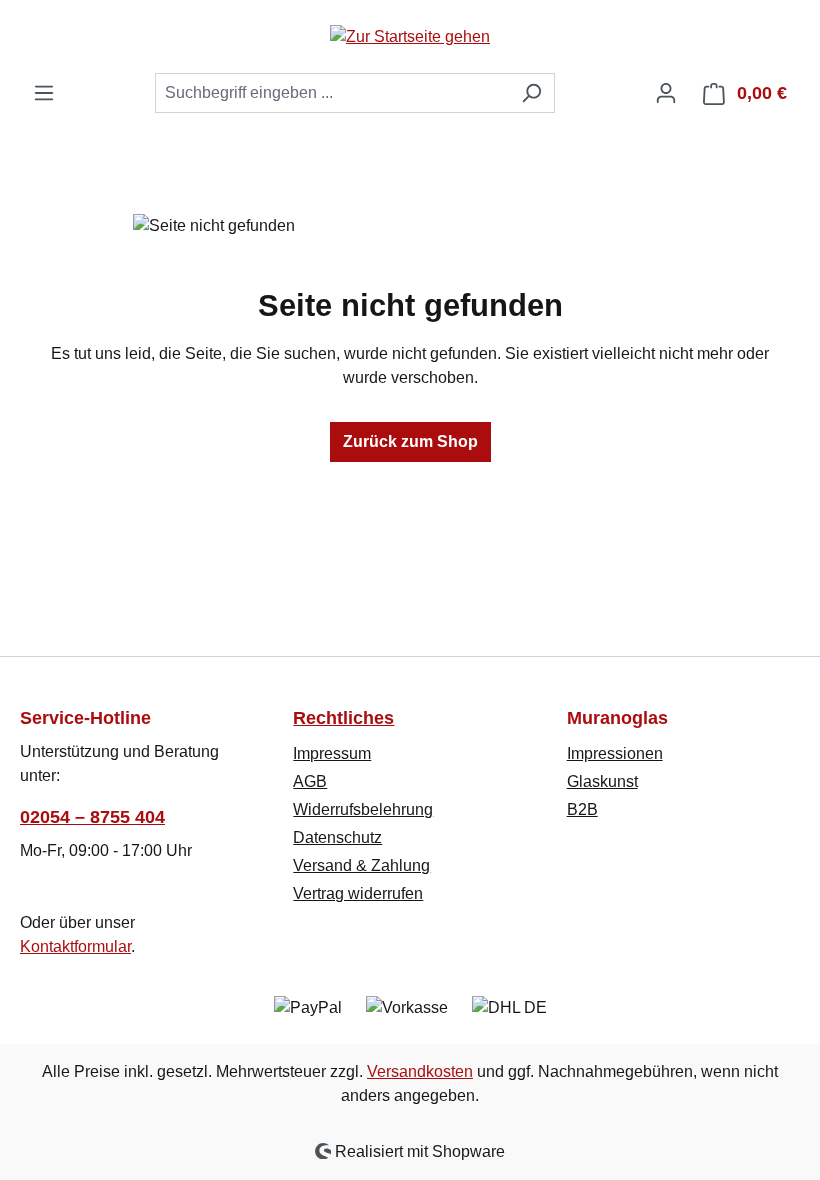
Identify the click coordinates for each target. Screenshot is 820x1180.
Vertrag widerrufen (358, 893)
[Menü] (44, 93)
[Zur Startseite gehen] (410, 36)
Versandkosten (420, 1071)
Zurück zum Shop (410, 441)
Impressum (332, 753)
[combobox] (332, 93)
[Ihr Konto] (666, 93)
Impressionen (615, 753)
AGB (310, 781)
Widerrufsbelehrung (363, 809)
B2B (582, 809)
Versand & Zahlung (361, 865)
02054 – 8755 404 (92, 817)
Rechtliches (343, 718)
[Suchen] (531, 93)
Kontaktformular (75, 946)
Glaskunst (602, 781)
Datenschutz (337, 837)
